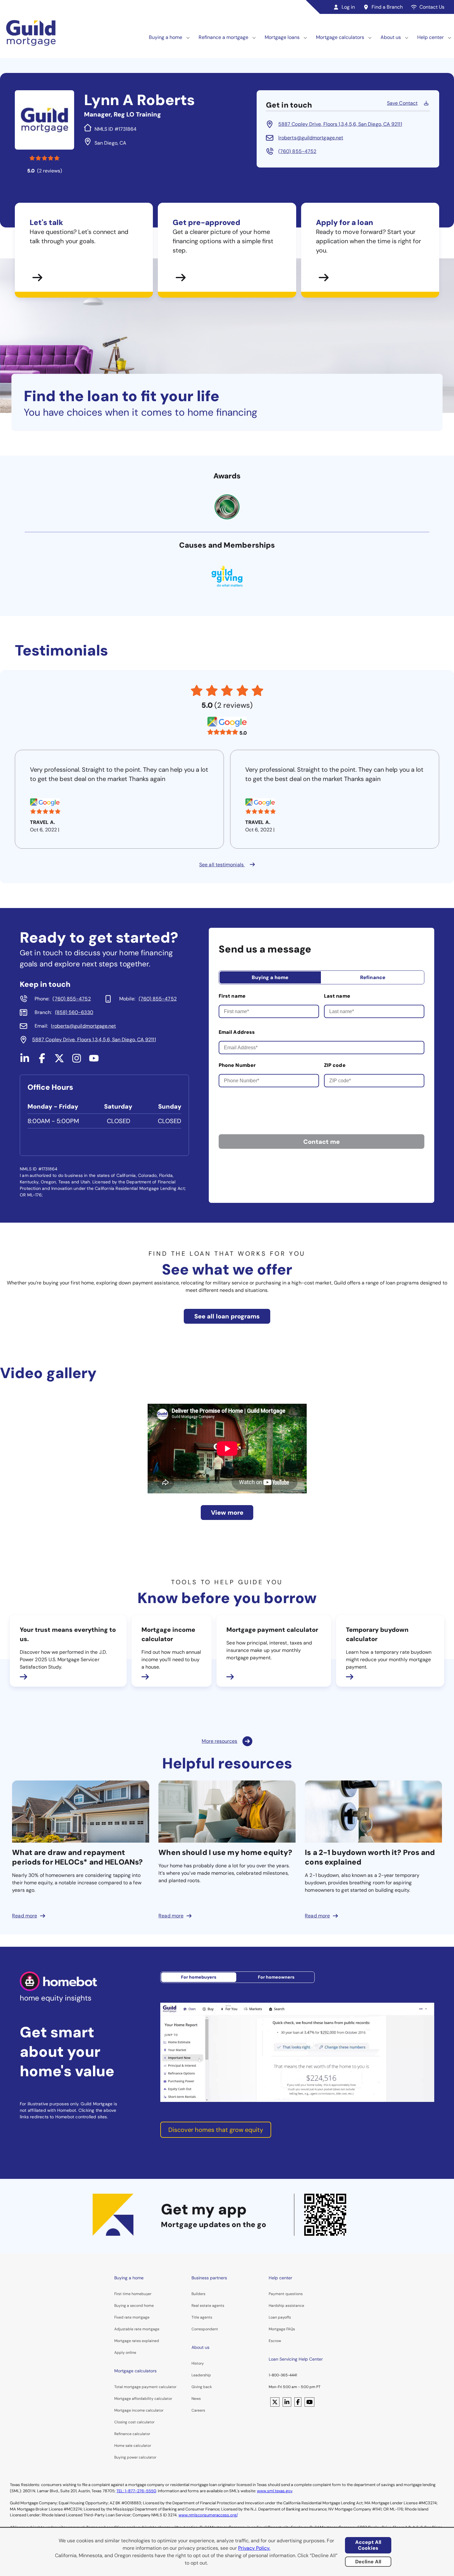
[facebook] (42, 1061)
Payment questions (286, 2294)
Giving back (202, 2387)
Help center (431, 37)
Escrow (275, 2341)
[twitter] (59, 1061)
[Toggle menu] (188, 37)
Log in (348, 7)
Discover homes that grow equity (216, 2130)
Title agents (202, 2317)
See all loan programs (227, 1316)
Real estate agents (208, 2306)
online (131, 2353)
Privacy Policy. (254, 2548)
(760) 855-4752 (297, 151)
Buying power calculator (135, 2457)
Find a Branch (387, 7)
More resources (219, 1741)
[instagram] (77, 1061)
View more (227, 1513)
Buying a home (166, 37)
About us (391, 37)
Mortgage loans (282, 37)
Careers (198, 2410)
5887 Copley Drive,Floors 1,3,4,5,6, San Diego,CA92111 (340, 124)
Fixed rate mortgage (132, 2317)
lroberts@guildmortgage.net (311, 138)
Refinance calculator (132, 2434)
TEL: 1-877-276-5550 (136, 2491)
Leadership (201, 2375)
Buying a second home (134, 2306)
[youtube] (94, 1061)
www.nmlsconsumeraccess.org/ (208, 2515)
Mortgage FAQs (282, 2329)
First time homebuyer (133, 2294)
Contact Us (432, 7)
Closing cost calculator (134, 2422)
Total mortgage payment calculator (145, 2387)
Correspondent (205, 2329)
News (196, 2399)
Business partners (209, 2278)
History (198, 2363)
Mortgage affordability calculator (143, 2399)
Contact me (322, 1142)
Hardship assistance (286, 2306)
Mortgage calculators (340, 37)
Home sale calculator (133, 2446)
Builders (198, 2294)
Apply (120, 2353)
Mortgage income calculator (139, 2410)
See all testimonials (222, 865)
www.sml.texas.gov (275, 2491)
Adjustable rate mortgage (137, 2329)
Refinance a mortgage (223, 37)
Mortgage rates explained (137, 2341)
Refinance (373, 977)
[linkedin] (25, 1061)
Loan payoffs (280, 2317)
